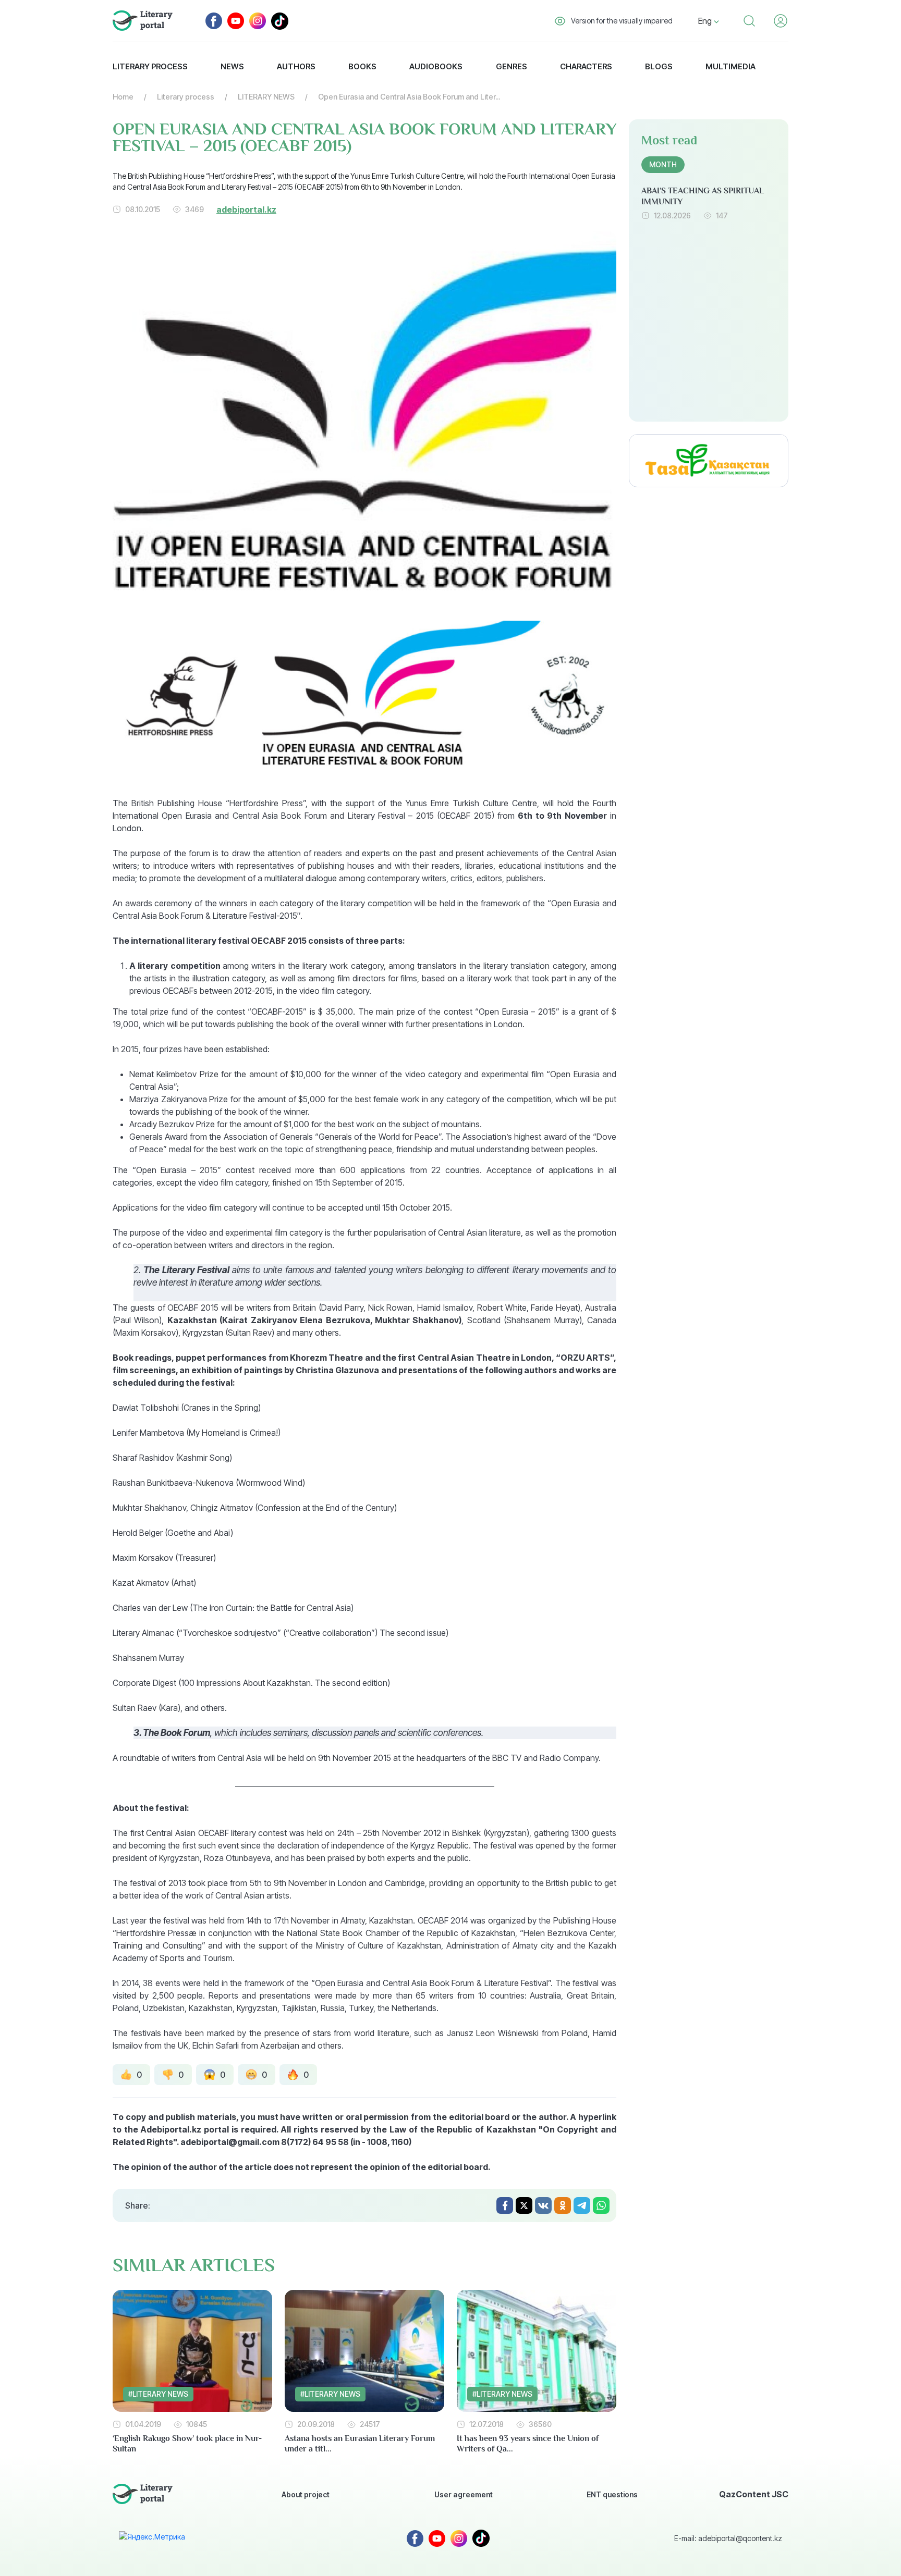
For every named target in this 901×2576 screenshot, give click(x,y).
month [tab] (663, 164)
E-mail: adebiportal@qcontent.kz (728, 2538)
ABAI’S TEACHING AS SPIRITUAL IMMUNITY (703, 196)
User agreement (464, 2494)
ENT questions (612, 2494)
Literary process (150, 66)
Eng (706, 21)
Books (362, 66)
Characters (586, 66)
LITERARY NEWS (266, 97)
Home (123, 97)
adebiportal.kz (246, 209)
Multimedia (730, 66)
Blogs (659, 66)
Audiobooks (436, 66)
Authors (296, 66)
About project (306, 2494)
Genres (512, 66)
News (232, 66)
